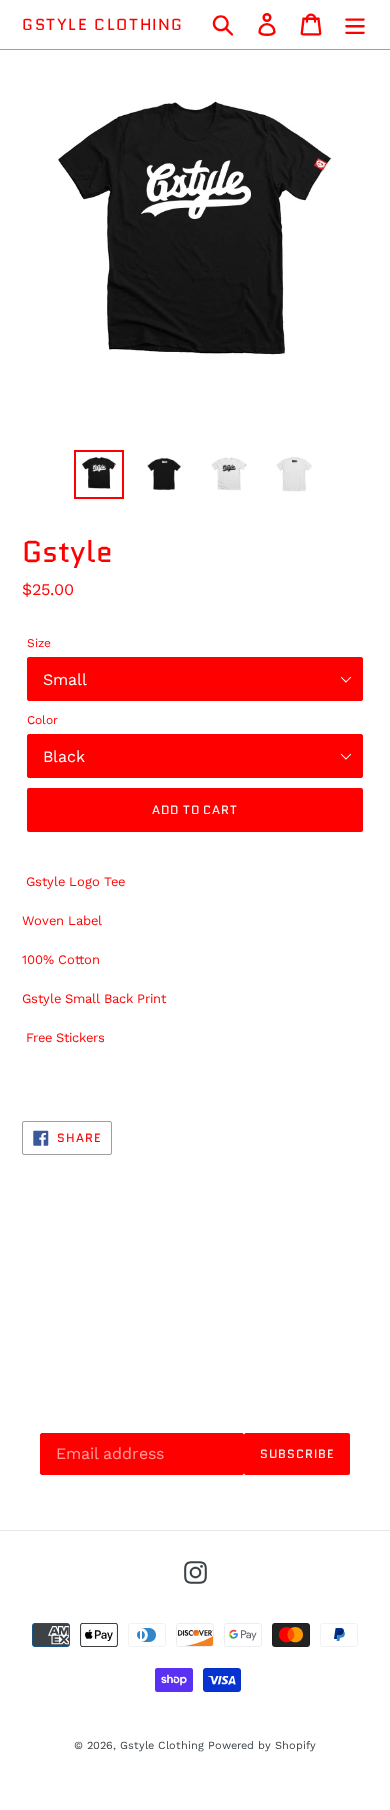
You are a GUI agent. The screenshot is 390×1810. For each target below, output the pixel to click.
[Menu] (355, 24)
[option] (99, 474)
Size (39, 643)
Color (42, 720)
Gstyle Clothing (103, 24)
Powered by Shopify (262, 1745)
